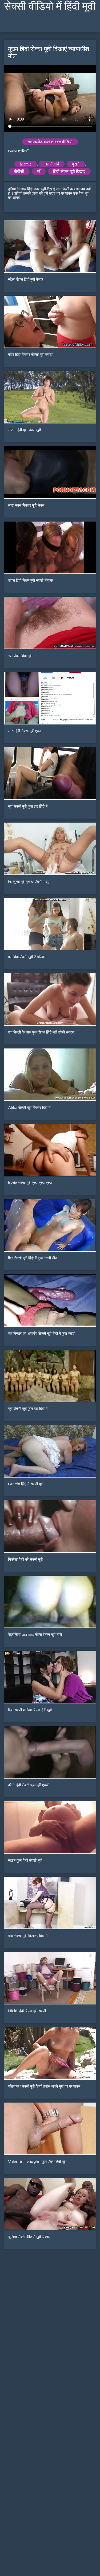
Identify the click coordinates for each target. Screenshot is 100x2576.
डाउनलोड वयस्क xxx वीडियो (50, 142)
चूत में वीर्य (52, 164)
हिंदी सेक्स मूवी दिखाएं (69, 171)
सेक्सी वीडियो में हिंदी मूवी (50, 6)
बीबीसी (19, 171)
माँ (39, 171)
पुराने (76, 164)
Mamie (26, 164)
